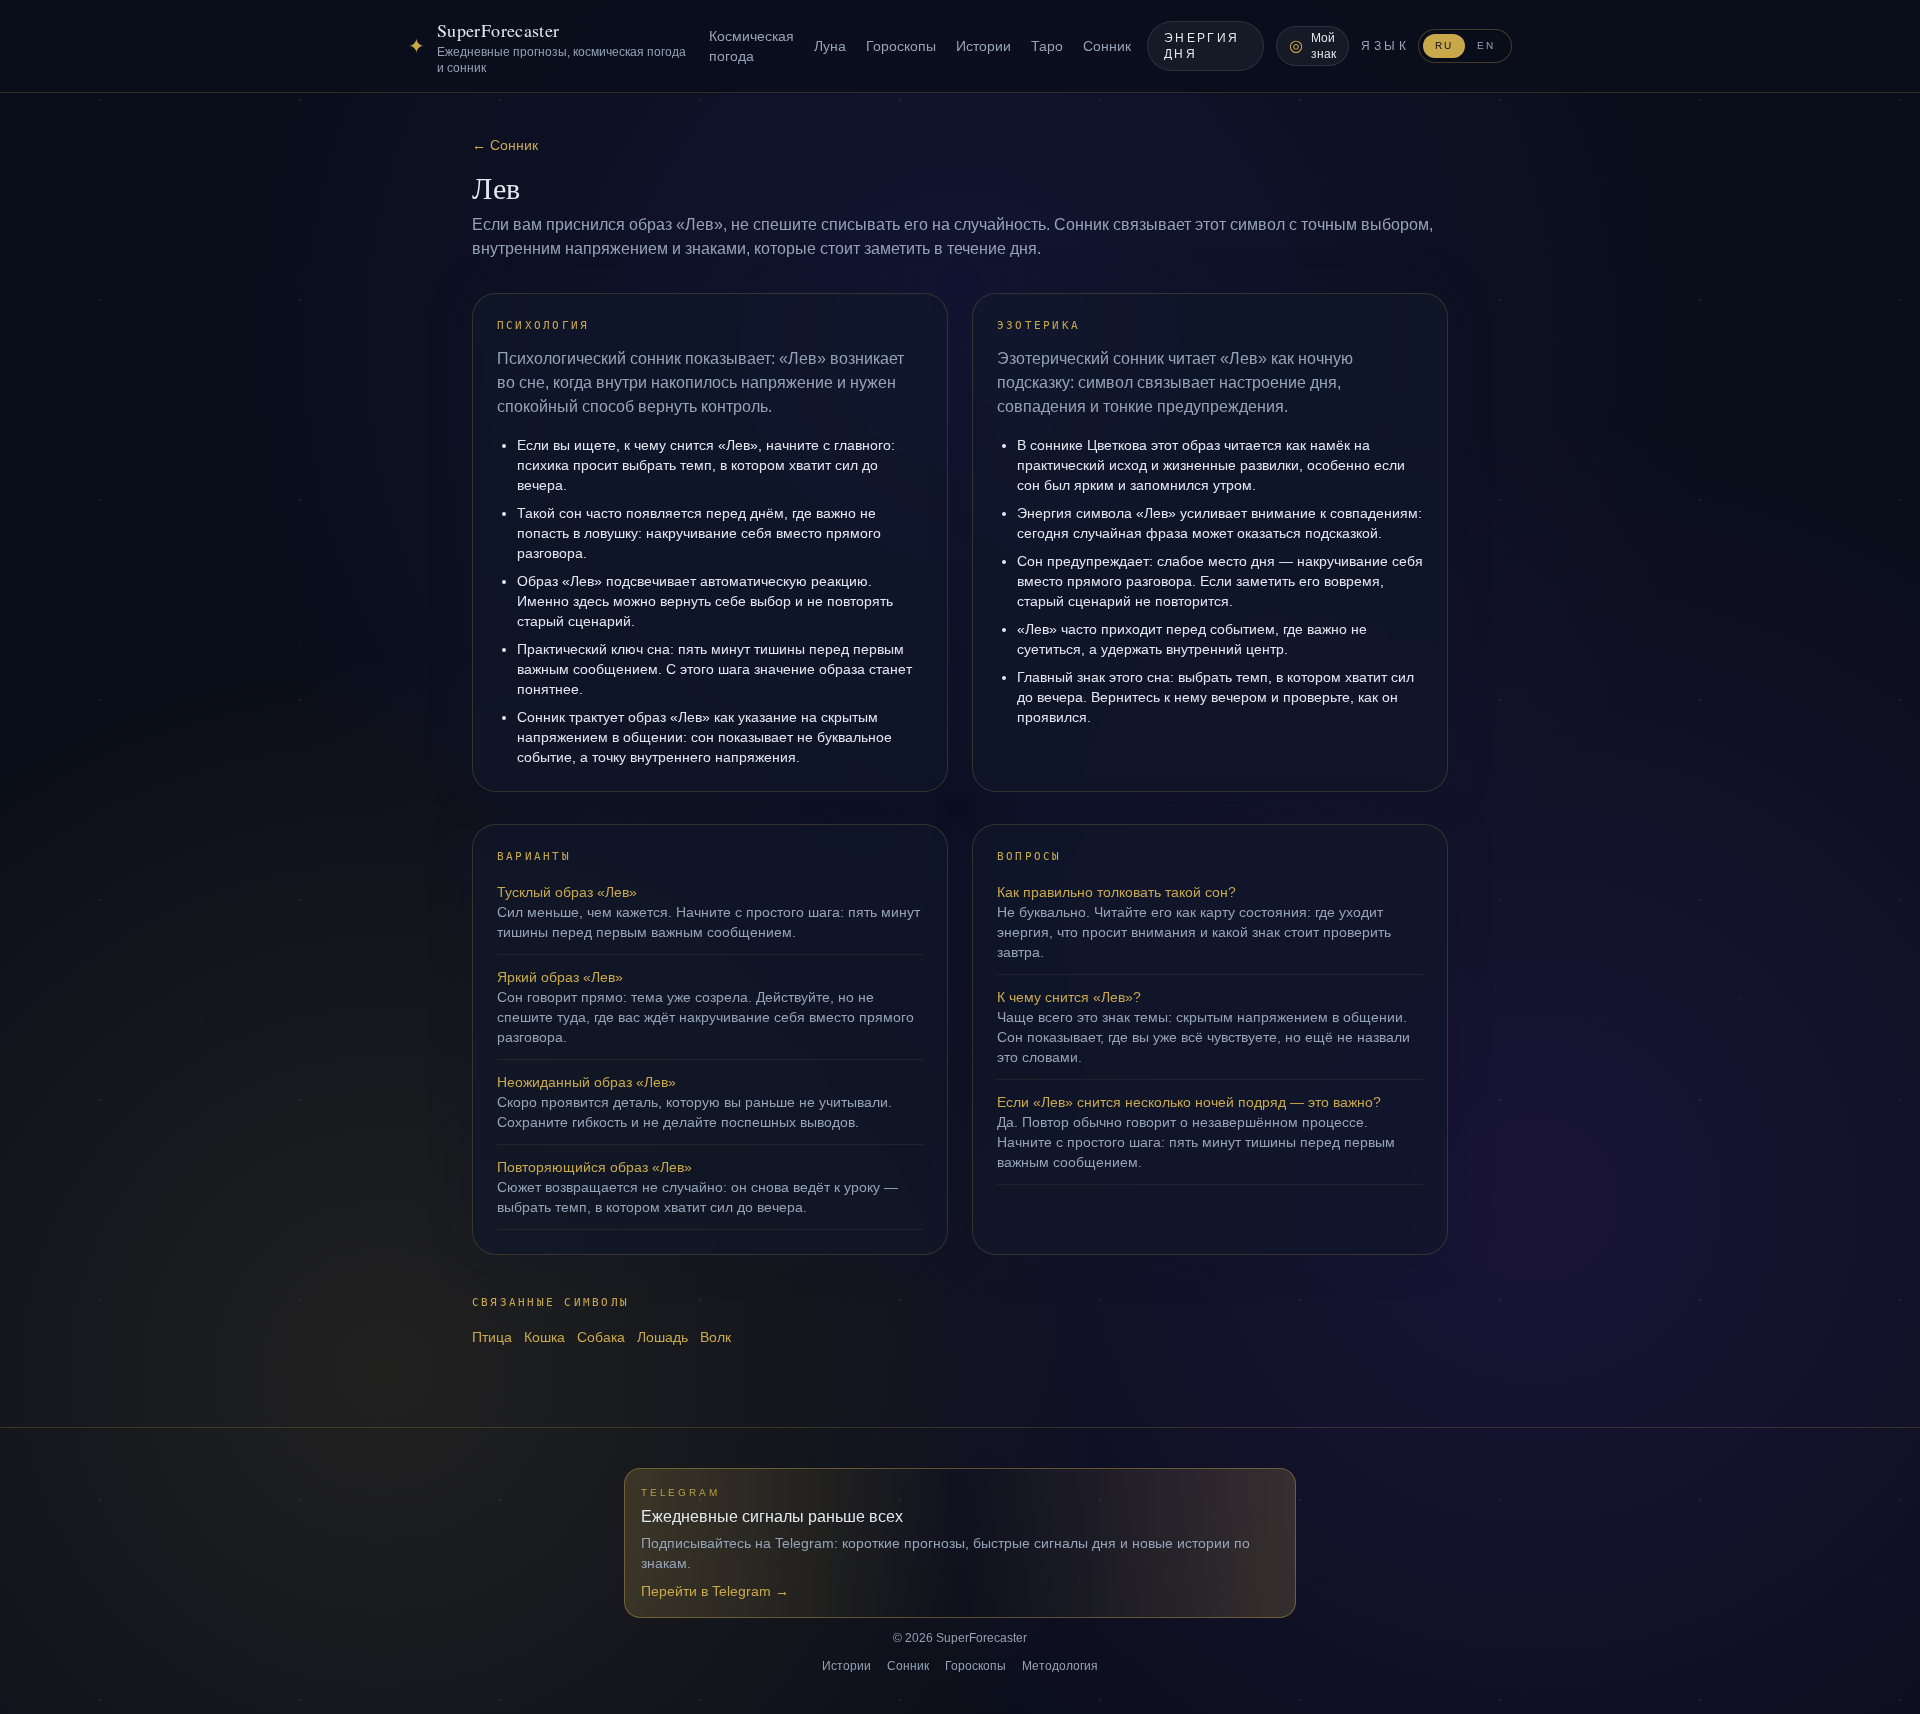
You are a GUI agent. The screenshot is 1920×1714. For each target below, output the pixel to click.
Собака (601, 1337)
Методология (1060, 1666)
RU (1444, 45)
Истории (983, 46)
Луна (830, 46)
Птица (492, 1337)
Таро (1047, 46)
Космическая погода (751, 46)
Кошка (544, 1337)
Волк (715, 1337)
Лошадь (662, 1337)
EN (1486, 45)
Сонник (1107, 46)
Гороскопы (901, 46)
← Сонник (505, 145)
